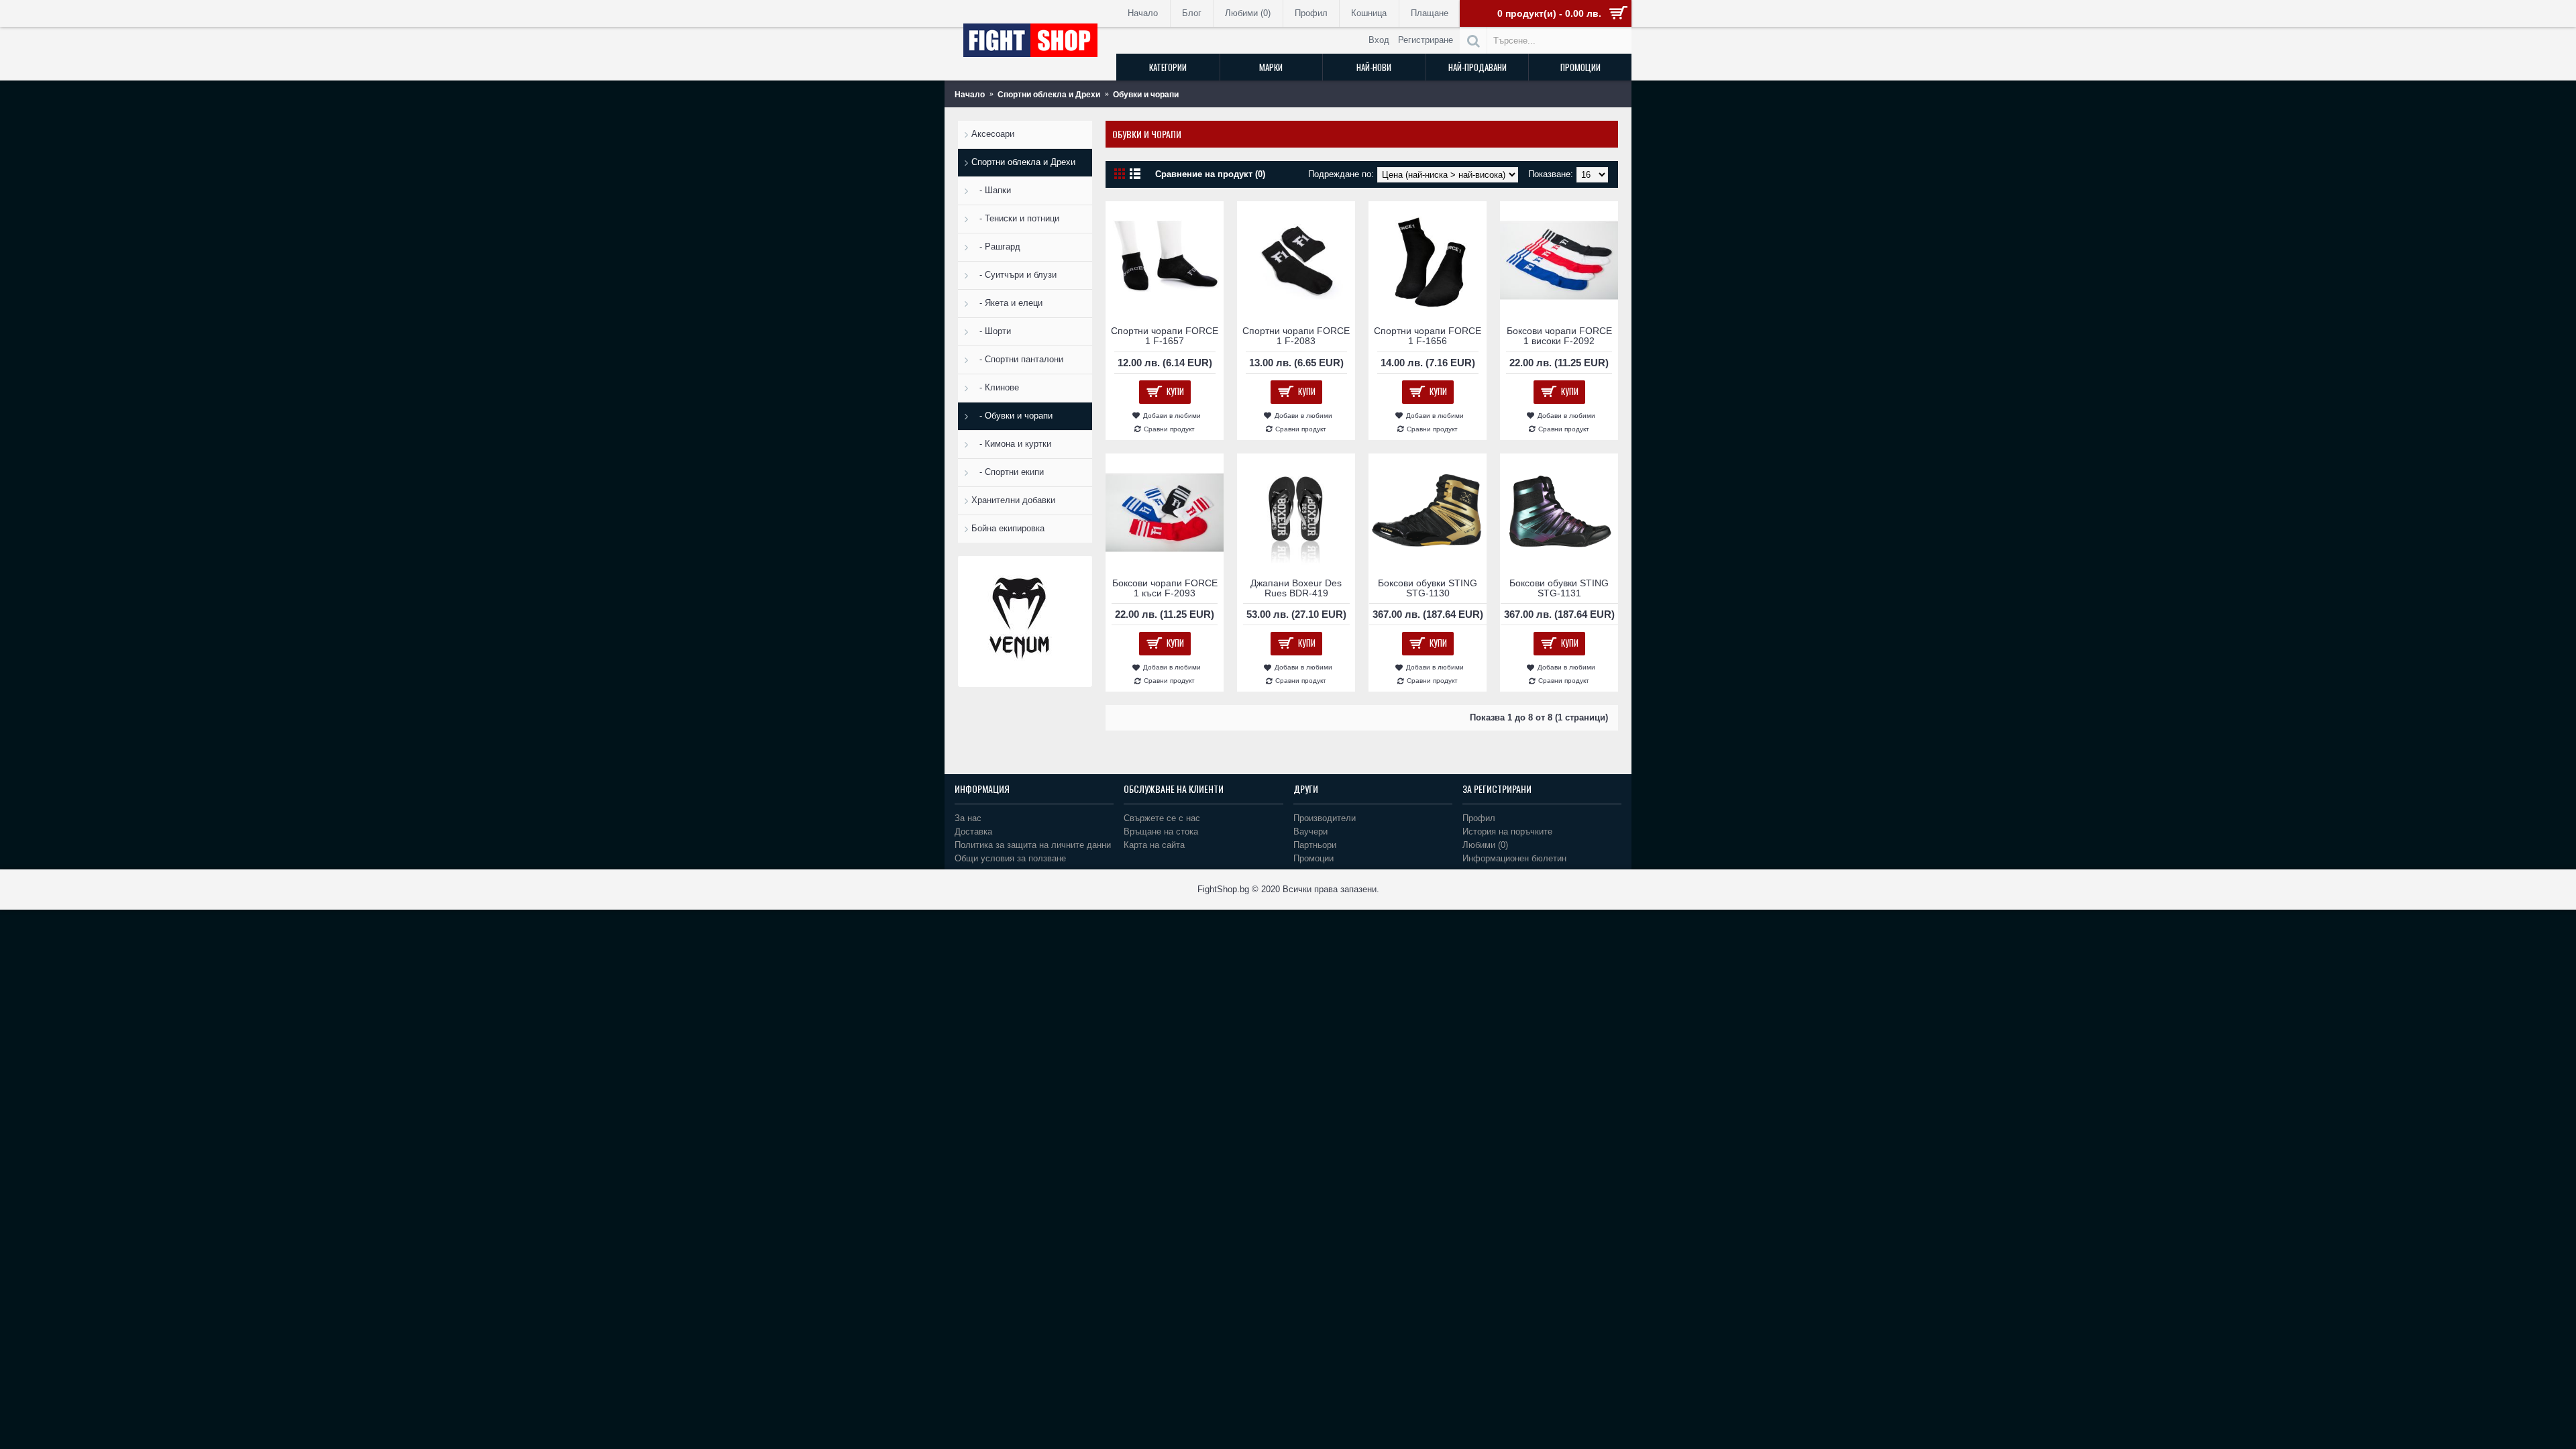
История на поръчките (1507, 831)
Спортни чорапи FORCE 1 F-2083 (1296, 336)
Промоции (1313, 858)
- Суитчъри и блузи (1014, 275)
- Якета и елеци (1007, 303)
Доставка (973, 831)
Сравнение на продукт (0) (1210, 174)
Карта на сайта (1154, 845)
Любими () (1485, 845)
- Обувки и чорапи (1012, 416)
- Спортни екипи (1008, 472)
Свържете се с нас (1162, 818)
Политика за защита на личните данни (1033, 845)
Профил (1479, 818)
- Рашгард (996, 247)
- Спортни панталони (1017, 359)
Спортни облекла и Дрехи (1023, 162)
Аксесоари (993, 134)
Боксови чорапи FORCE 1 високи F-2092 (1559, 336)
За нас (968, 818)
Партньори (1315, 845)
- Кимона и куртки (1011, 444)
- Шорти (991, 331)
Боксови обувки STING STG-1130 (1428, 588)
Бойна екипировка (1008, 528)
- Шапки (991, 190)
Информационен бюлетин (1514, 858)
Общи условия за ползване (1010, 858)
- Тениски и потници (1015, 218)
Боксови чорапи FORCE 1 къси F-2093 (1165, 588)
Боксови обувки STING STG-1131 (1559, 588)
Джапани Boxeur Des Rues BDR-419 (1296, 588)
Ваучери (1310, 831)
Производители (1325, 818)
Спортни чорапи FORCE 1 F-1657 (1165, 336)
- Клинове (995, 387)
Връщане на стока (1161, 831)
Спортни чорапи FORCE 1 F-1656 (1428, 336)
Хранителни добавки (1013, 500)
